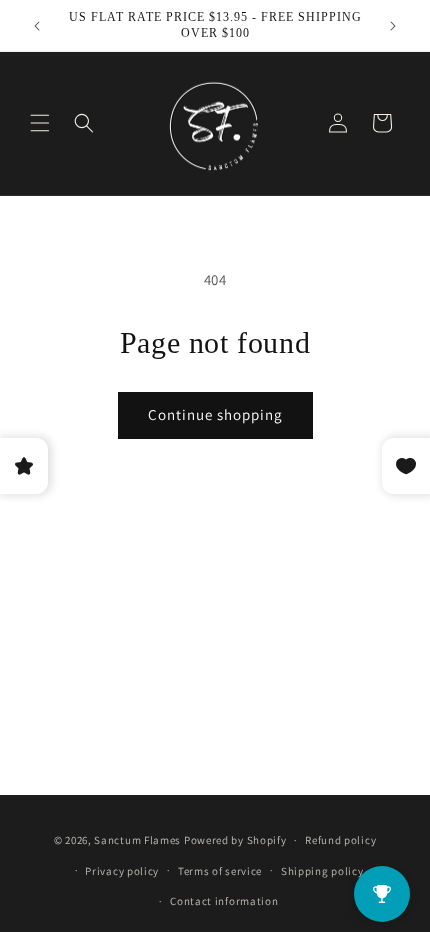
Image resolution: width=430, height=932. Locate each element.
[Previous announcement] (37, 26)
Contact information (224, 901)
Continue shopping (215, 414)
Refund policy (340, 840)
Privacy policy (122, 871)
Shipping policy (322, 871)
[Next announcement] (393, 26)
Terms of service (220, 871)
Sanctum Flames (137, 840)
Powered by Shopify (235, 840)
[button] (40, 123)
